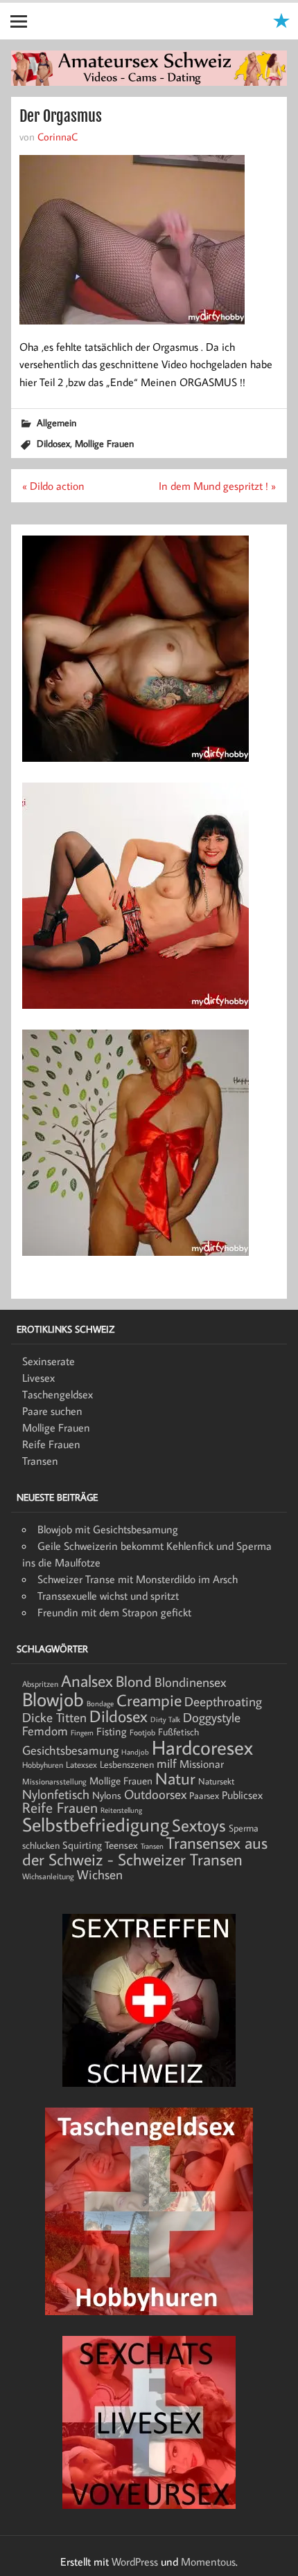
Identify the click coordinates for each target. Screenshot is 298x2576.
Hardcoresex (202, 1747)
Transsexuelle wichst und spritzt (108, 1596)
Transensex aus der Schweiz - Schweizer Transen (145, 1851)
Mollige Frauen (104, 443)
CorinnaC (58, 136)
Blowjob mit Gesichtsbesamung (108, 1529)
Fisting (112, 1731)
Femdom (45, 1731)
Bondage (100, 1703)
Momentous (208, 2561)
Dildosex (53, 443)
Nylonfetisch (56, 1794)
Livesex (38, 1378)
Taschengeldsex (58, 1394)
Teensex (121, 1845)
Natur (175, 1778)
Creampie (149, 1700)
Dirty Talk (165, 1719)
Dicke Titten (54, 1717)
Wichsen (100, 1874)
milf (167, 1763)
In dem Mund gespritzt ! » (217, 486)
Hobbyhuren (43, 1765)
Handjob (135, 1752)
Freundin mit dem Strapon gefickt (114, 1612)
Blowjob (53, 1699)
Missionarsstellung (54, 1781)
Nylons (107, 1795)
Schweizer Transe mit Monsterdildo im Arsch (138, 1579)
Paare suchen (52, 1411)
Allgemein (56, 422)
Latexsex (81, 1764)
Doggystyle (212, 1717)
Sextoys (199, 1825)
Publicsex (242, 1794)
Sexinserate (49, 1361)
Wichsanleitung (48, 1876)
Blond (134, 1681)
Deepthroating (223, 1701)
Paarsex (204, 1796)
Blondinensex (190, 1682)
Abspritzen (40, 1684)
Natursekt (216, 1781)
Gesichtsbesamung (70, 1750)
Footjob (142, 1732)
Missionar (202, 1763)
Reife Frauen (51, 1444)
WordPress (135, 2561)
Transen (40, 1461)
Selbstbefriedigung (96, 1824)
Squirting (82, 1845)
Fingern (82, 1733)
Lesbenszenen (127, 1764)
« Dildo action (53, 486)
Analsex (87, 1681)
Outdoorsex (155, 1794)
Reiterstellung (121, 1810)
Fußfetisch (178, 1732)
